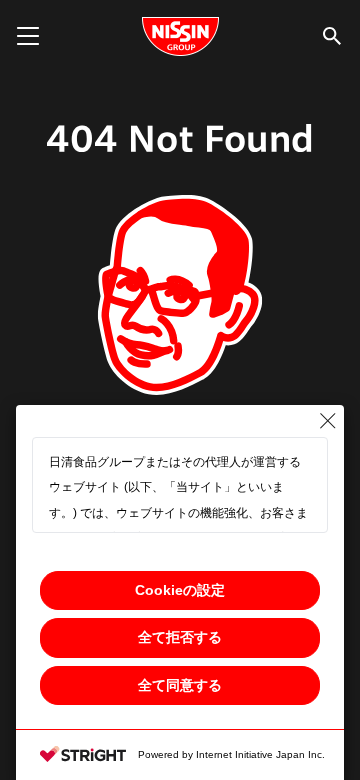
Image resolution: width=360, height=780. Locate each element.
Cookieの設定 (180, 590)
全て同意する (180, 685)
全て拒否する (180, 637)
